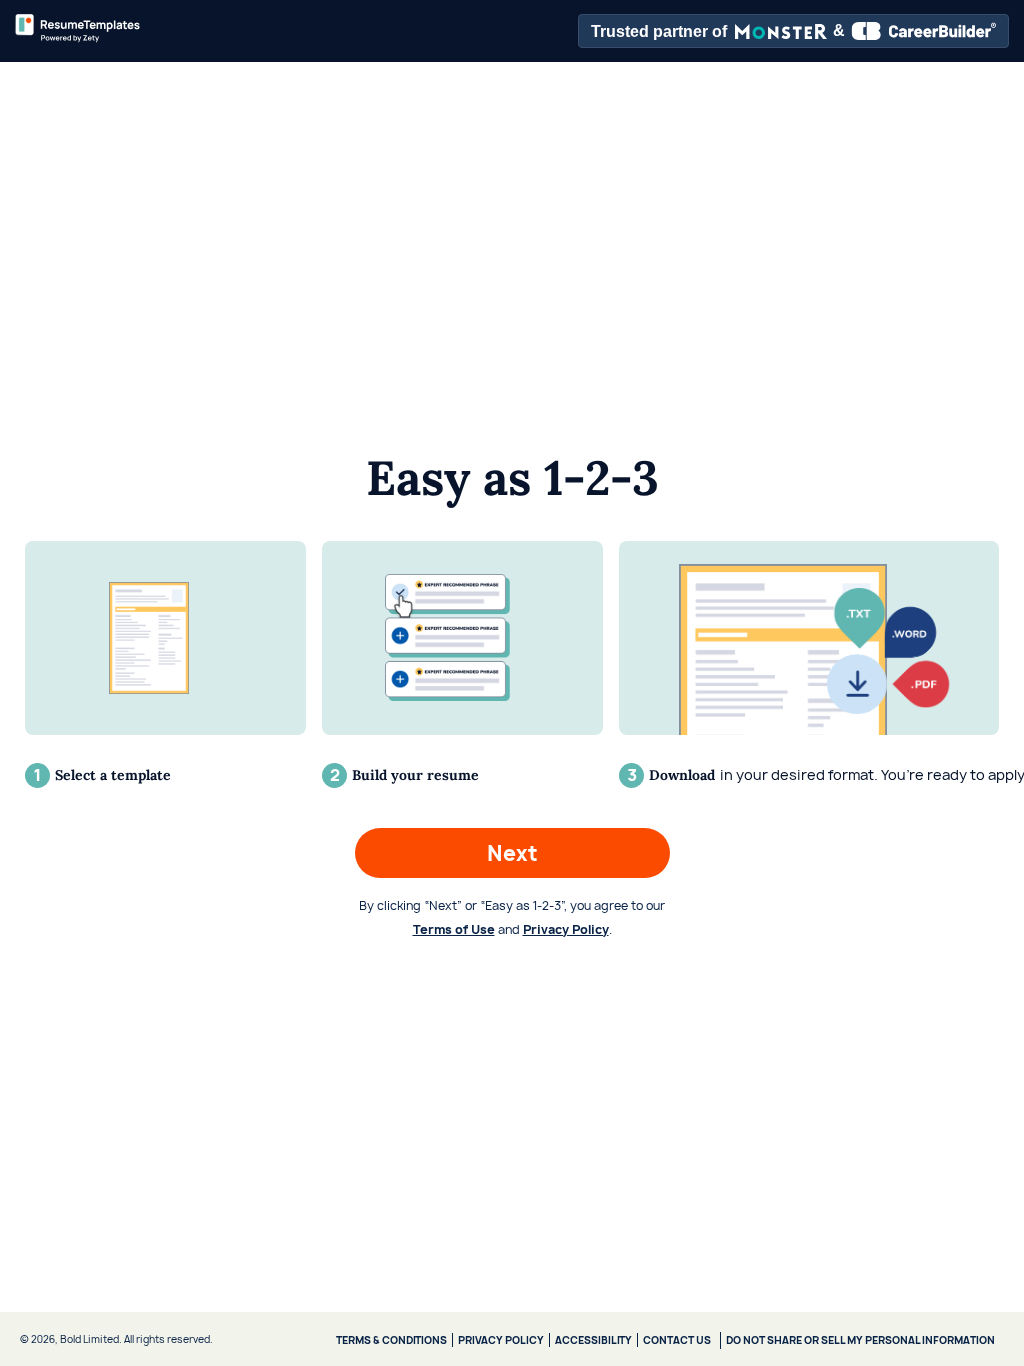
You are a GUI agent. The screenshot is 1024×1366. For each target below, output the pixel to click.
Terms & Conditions (391, 1340)
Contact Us (677, 1340)
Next (512, 853)
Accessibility (593, 1340)
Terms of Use (454, 929)
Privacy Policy (566, 929)
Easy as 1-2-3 (512, 478)
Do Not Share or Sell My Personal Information (860, 1340)
